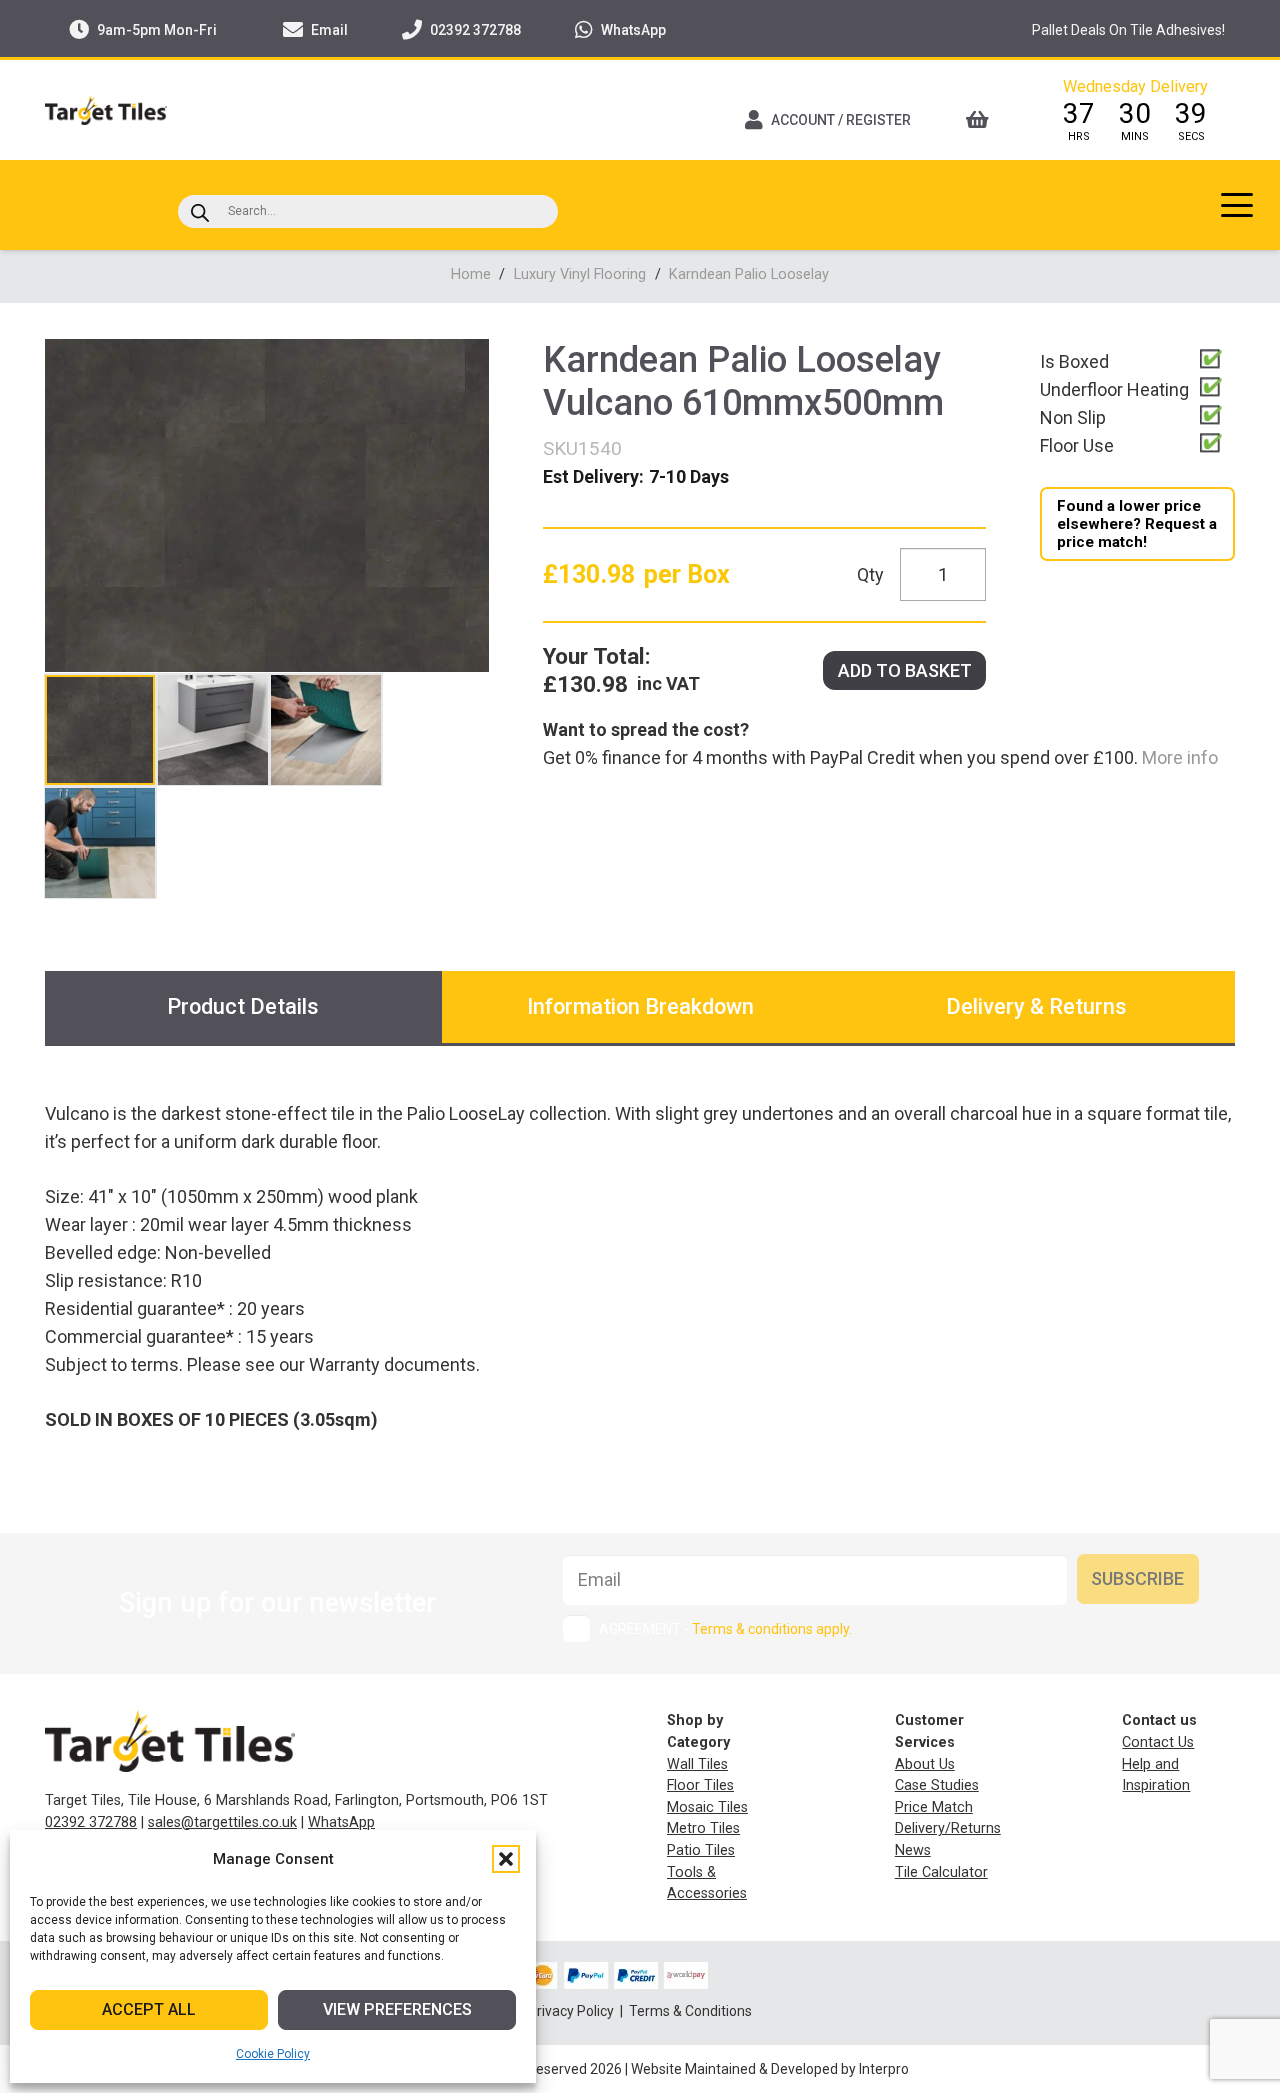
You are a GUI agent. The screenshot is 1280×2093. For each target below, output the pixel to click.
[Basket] (983, 120)
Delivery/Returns (948, 1828)
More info (1178, 757)
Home (471, 274)
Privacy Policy (572, 2011)
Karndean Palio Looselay (749, 274)
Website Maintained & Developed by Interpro (770, 2069)
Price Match (934, 1807)
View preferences (397, 2009)
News (913, 1850)
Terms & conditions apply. (772, 1629)
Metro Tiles (703, 1828)
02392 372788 (91, 1822)
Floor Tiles (700, 1785)
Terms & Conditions (690, 2011)
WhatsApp (341, 1822)
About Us (925, 1764)
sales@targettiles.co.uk (222, 1822)
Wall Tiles (697, 1764)
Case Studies (937, 1785)
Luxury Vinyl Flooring (580, 274)
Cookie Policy (273, 2054)
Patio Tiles (701, 1850)
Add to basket (905, 670)
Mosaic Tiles (707, 1807)
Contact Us (1158, 1742)
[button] (506, 1859)
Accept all (149, 2009)
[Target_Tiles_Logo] (106, 110)
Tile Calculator (941, 1872)
